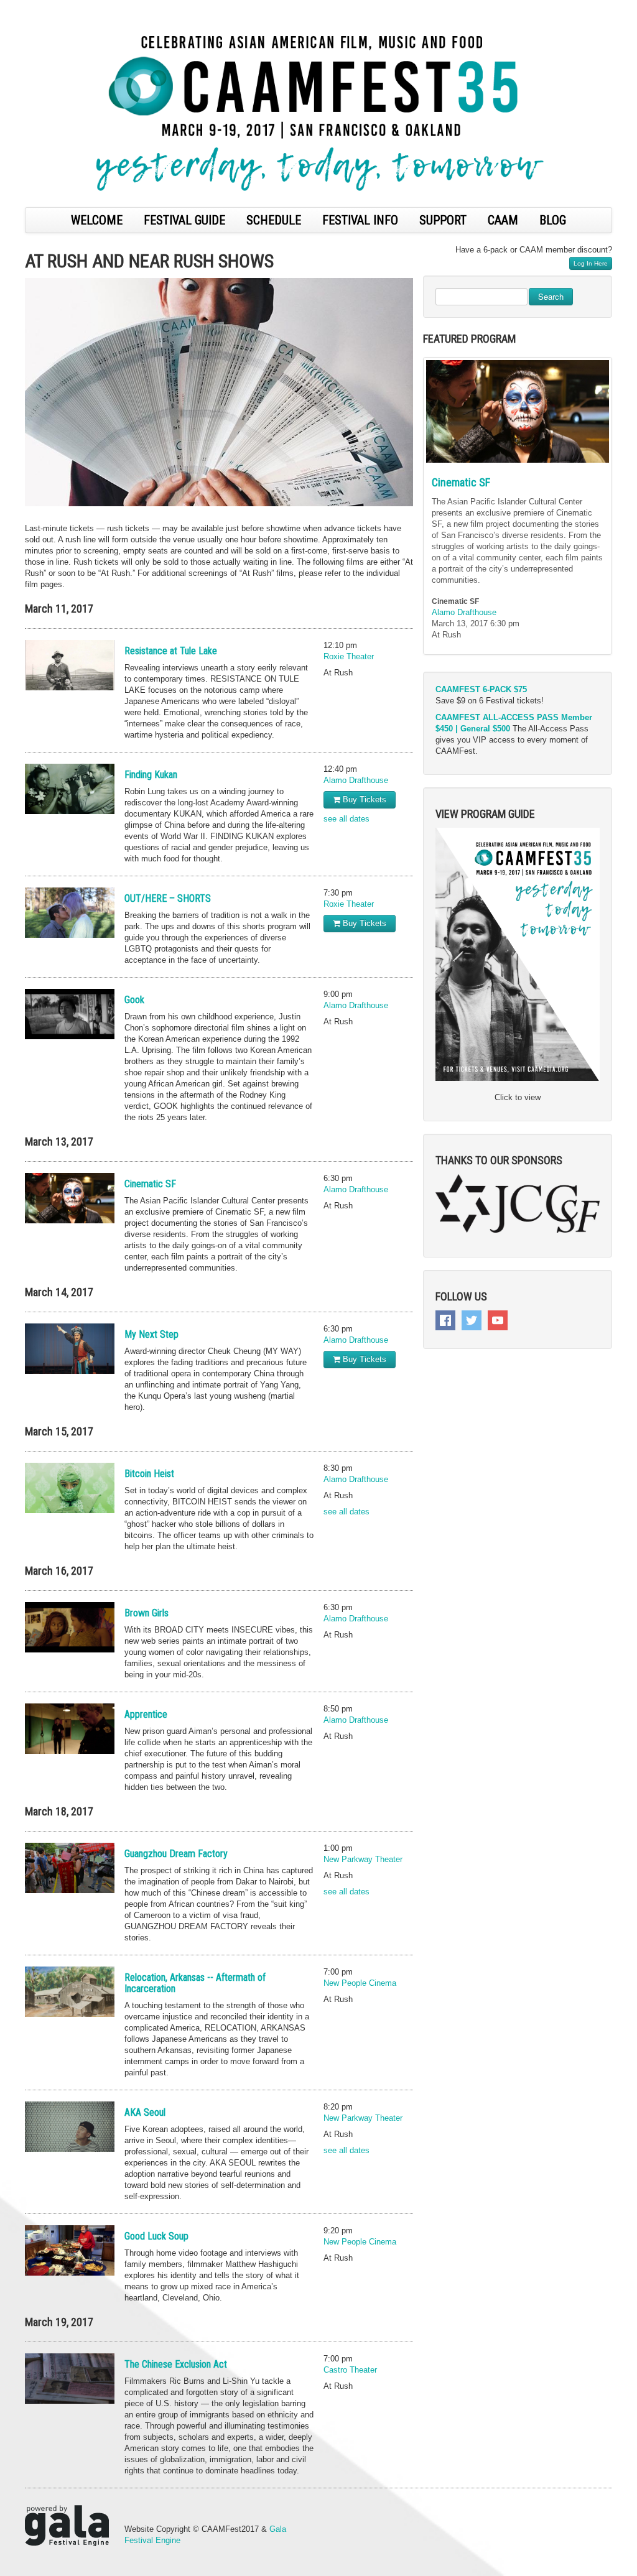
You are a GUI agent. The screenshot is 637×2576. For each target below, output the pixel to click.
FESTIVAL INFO (360, 220)
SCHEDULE (274, 220)
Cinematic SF (150, 1184)
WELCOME (97, 220)
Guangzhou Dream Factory (176, 1854)
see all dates (346, 819)
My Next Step (151, 1334)
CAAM (503, 220)
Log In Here (591, 263)
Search (551, 296)
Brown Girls (146, 1613)
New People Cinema (360, 1983)
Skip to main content (39, 7)
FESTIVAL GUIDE (184, 220)
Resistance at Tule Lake (171, 651)
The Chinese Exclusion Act (176, 2364)
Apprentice (146, 1714)
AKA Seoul (145, 2112)
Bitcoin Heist (149, 1474)
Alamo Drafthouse (356, 780)
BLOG (553, 220)
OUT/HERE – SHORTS (168, 898)
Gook (134, 1000)
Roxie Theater (349, 656)
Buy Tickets (363, 799)
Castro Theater (350, 2370)
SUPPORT (443, 220)
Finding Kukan (151, 775)
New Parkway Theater (363, 1859)
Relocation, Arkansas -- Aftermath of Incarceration (195, 1983)
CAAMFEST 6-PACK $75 (481, 689)
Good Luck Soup (156, 2236)
